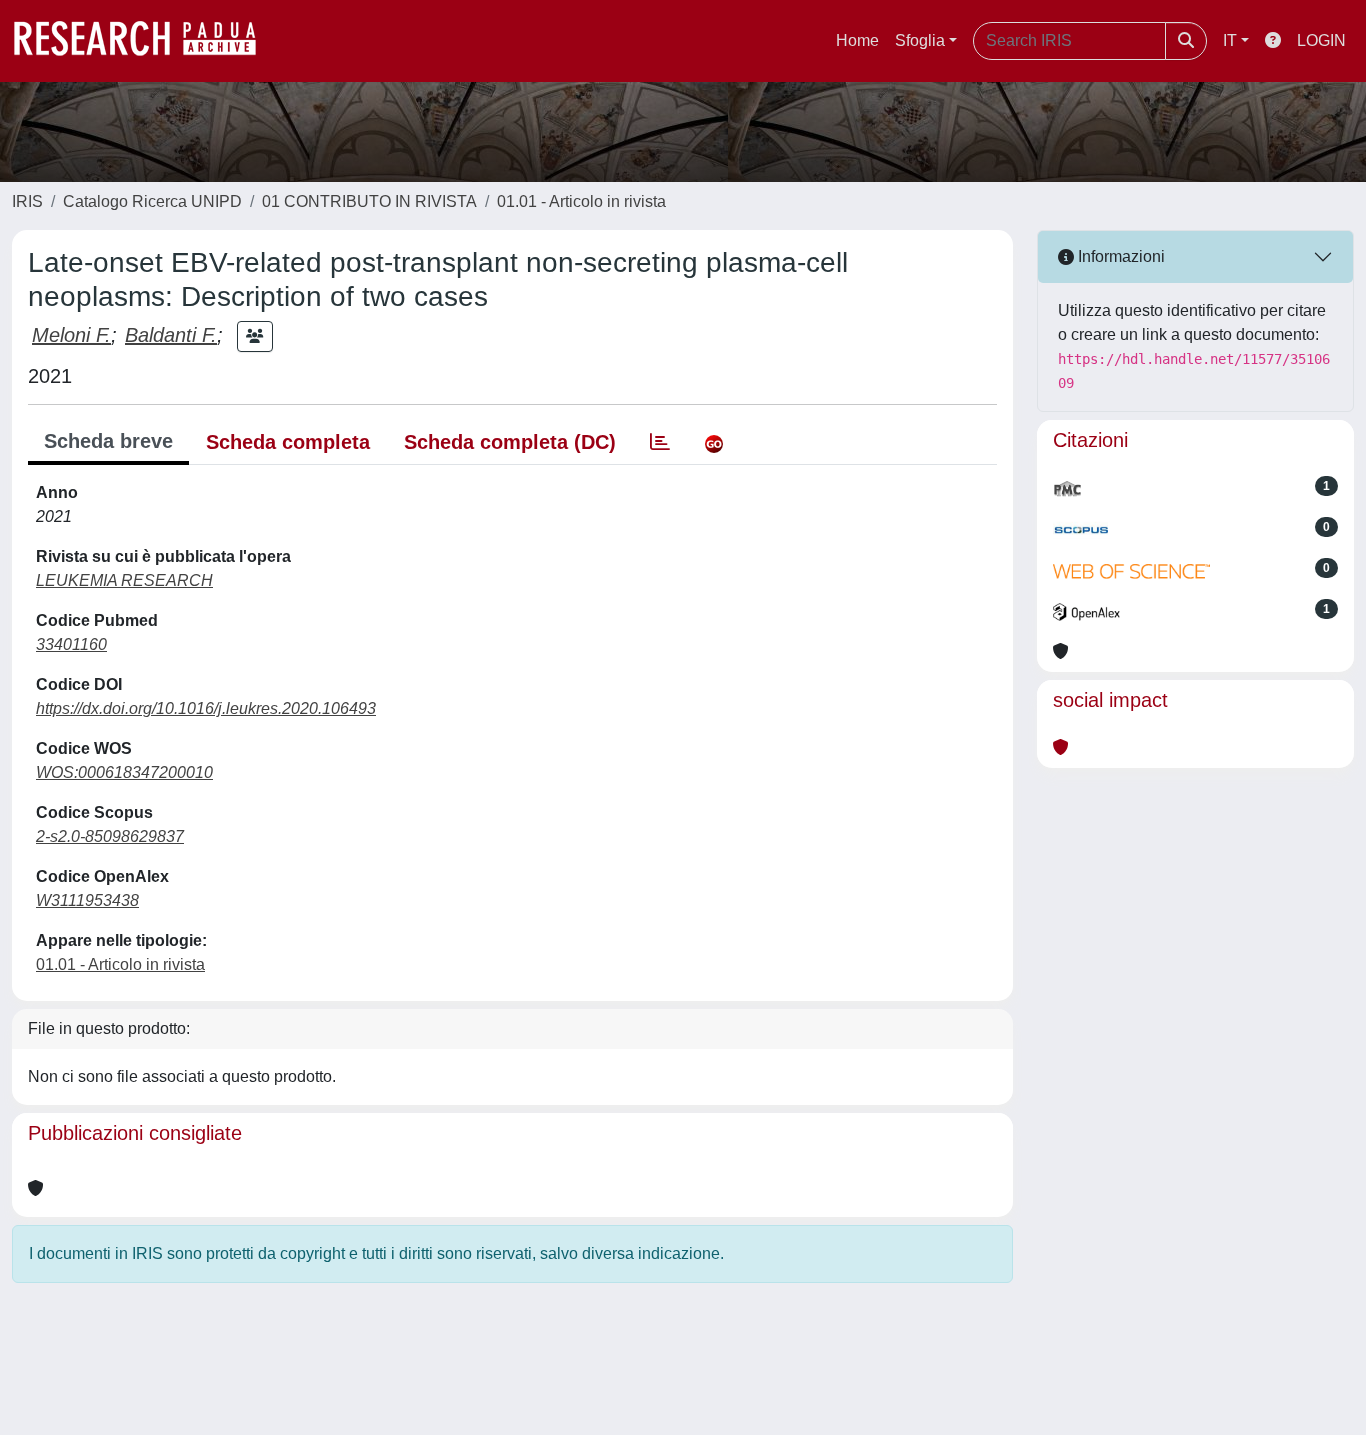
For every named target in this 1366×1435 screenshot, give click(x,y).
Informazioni (1119, 256)
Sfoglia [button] (920, 40)
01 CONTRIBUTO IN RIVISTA (369, 201)
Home (857, 40)
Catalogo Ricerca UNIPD (152, 201)
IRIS (27, 201)
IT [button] (1230, 40)
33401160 (71, 644)
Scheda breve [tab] (108, 441)
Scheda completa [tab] (288, 442)
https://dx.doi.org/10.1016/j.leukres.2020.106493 (206, 708)
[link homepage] (145, 41)
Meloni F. (71, 335)
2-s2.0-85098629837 (110, 836)
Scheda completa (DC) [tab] (510, 442)
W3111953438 (87, 900)
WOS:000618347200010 (124, 772)
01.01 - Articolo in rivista (581, 201)
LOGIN (1321, 40)
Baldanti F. (171, 335)
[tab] (660, 442)
